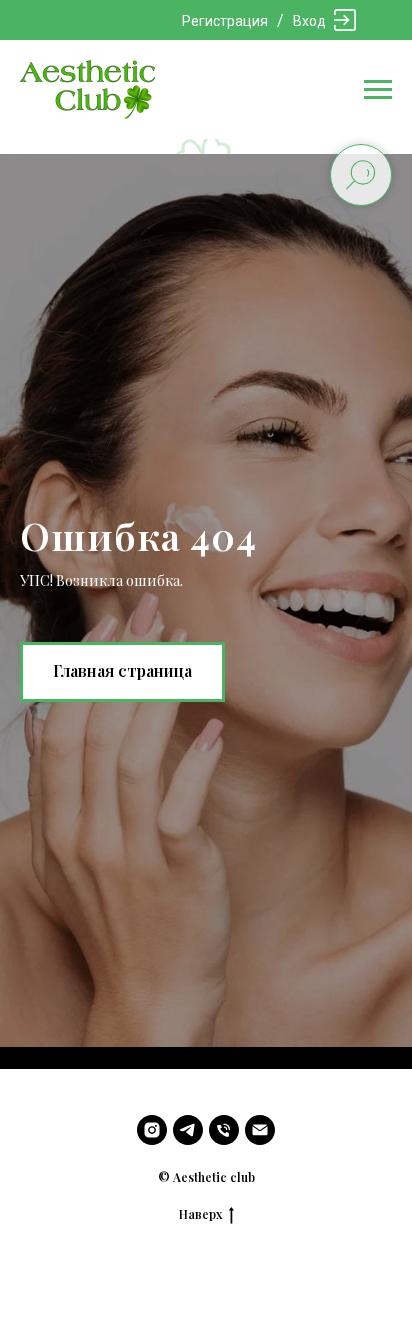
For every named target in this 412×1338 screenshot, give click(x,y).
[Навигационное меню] (378, 90)
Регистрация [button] (225, 21)
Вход (309, 21)
